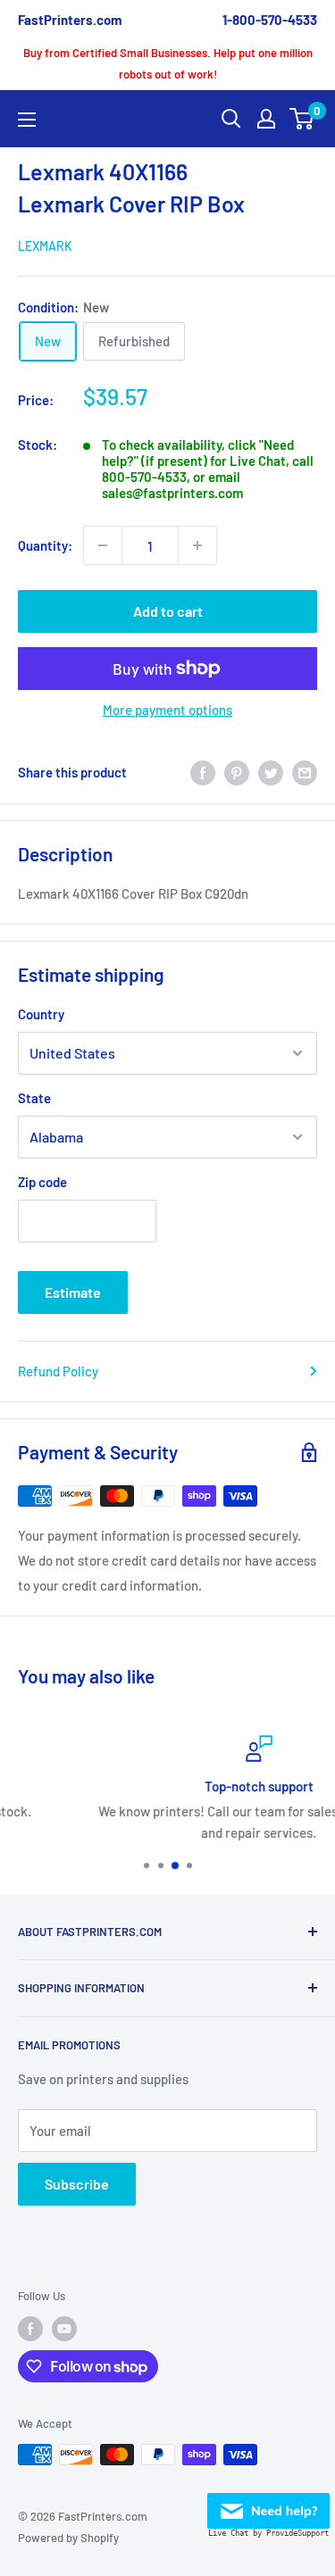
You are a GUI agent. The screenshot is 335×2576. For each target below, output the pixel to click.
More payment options (167, 710)
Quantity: (45, 545)
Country (41, 1014)
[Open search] (231, 119)
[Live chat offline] (268, 2505)
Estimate (73, 1292)
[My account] (266, 119)
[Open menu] (27, 120)
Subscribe (77, 2184)
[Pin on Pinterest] (237, 772)
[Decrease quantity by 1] (103, 545)
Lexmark (45, 246)
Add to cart (168, 611)
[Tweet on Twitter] (271, 772)
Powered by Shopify (68, 2538)
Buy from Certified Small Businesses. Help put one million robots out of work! (168, 63)
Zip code (42, 1182)
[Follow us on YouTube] (64, 2329)
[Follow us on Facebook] (30, 2329)
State (34, 1098)
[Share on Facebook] (203, 772)
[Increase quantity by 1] (197, 545)
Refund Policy (58, 1371)
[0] (302, 119)
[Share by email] (305, 772)
